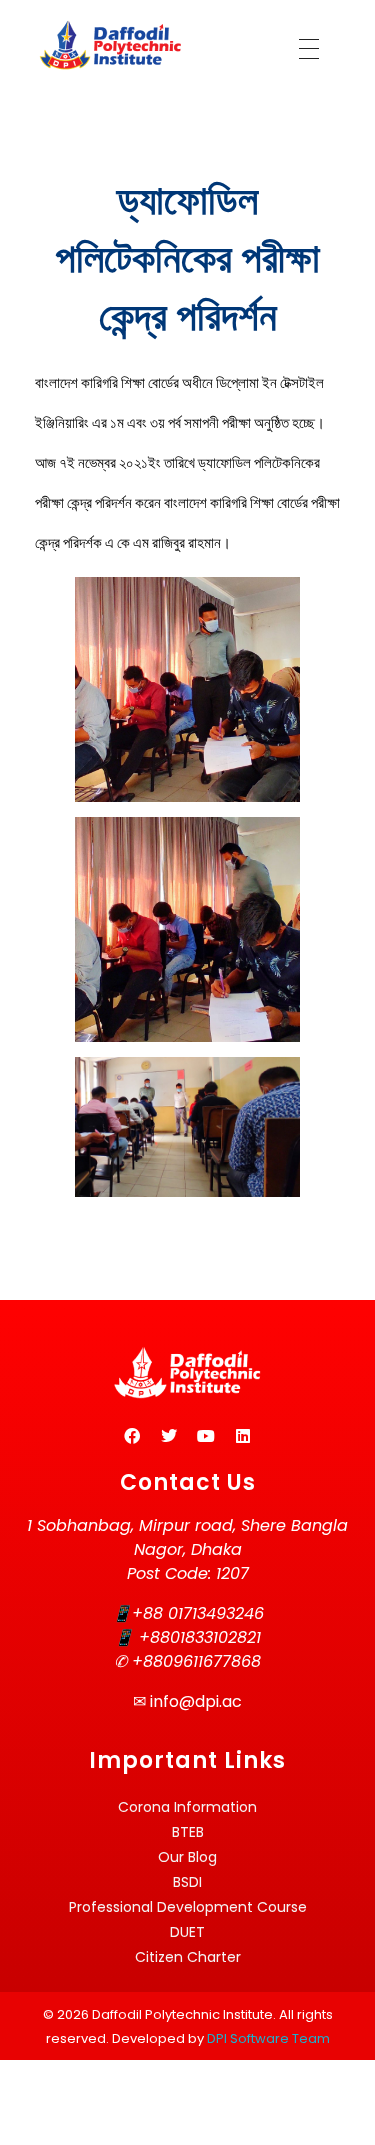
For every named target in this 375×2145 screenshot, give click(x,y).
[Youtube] (206, 1436)
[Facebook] (132, 1436)
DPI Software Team (268, 2038)
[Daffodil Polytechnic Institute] (110, 45)
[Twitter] (169, 1436)
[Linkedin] (243, 1436)
